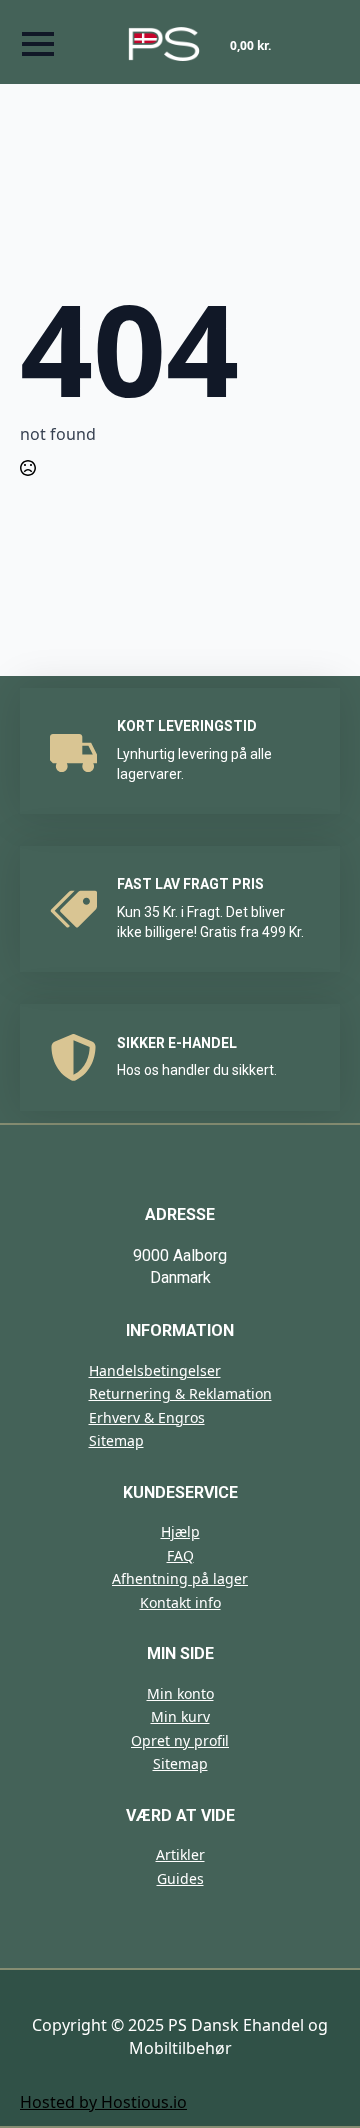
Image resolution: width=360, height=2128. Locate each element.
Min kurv (180, 1716)
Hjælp (180, 1531)
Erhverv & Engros (147, 1417)
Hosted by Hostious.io (103, 2102)
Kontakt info (180, 1602)
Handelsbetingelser (155, 1370)
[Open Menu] (38, 44)
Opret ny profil (180, 1740)
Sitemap (116, 1440)
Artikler (180, 1854)
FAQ (180, 1555)
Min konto (180, 1693)
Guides (180, 1878)
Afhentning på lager (180, 1578)
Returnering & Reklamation (180, 1393)
